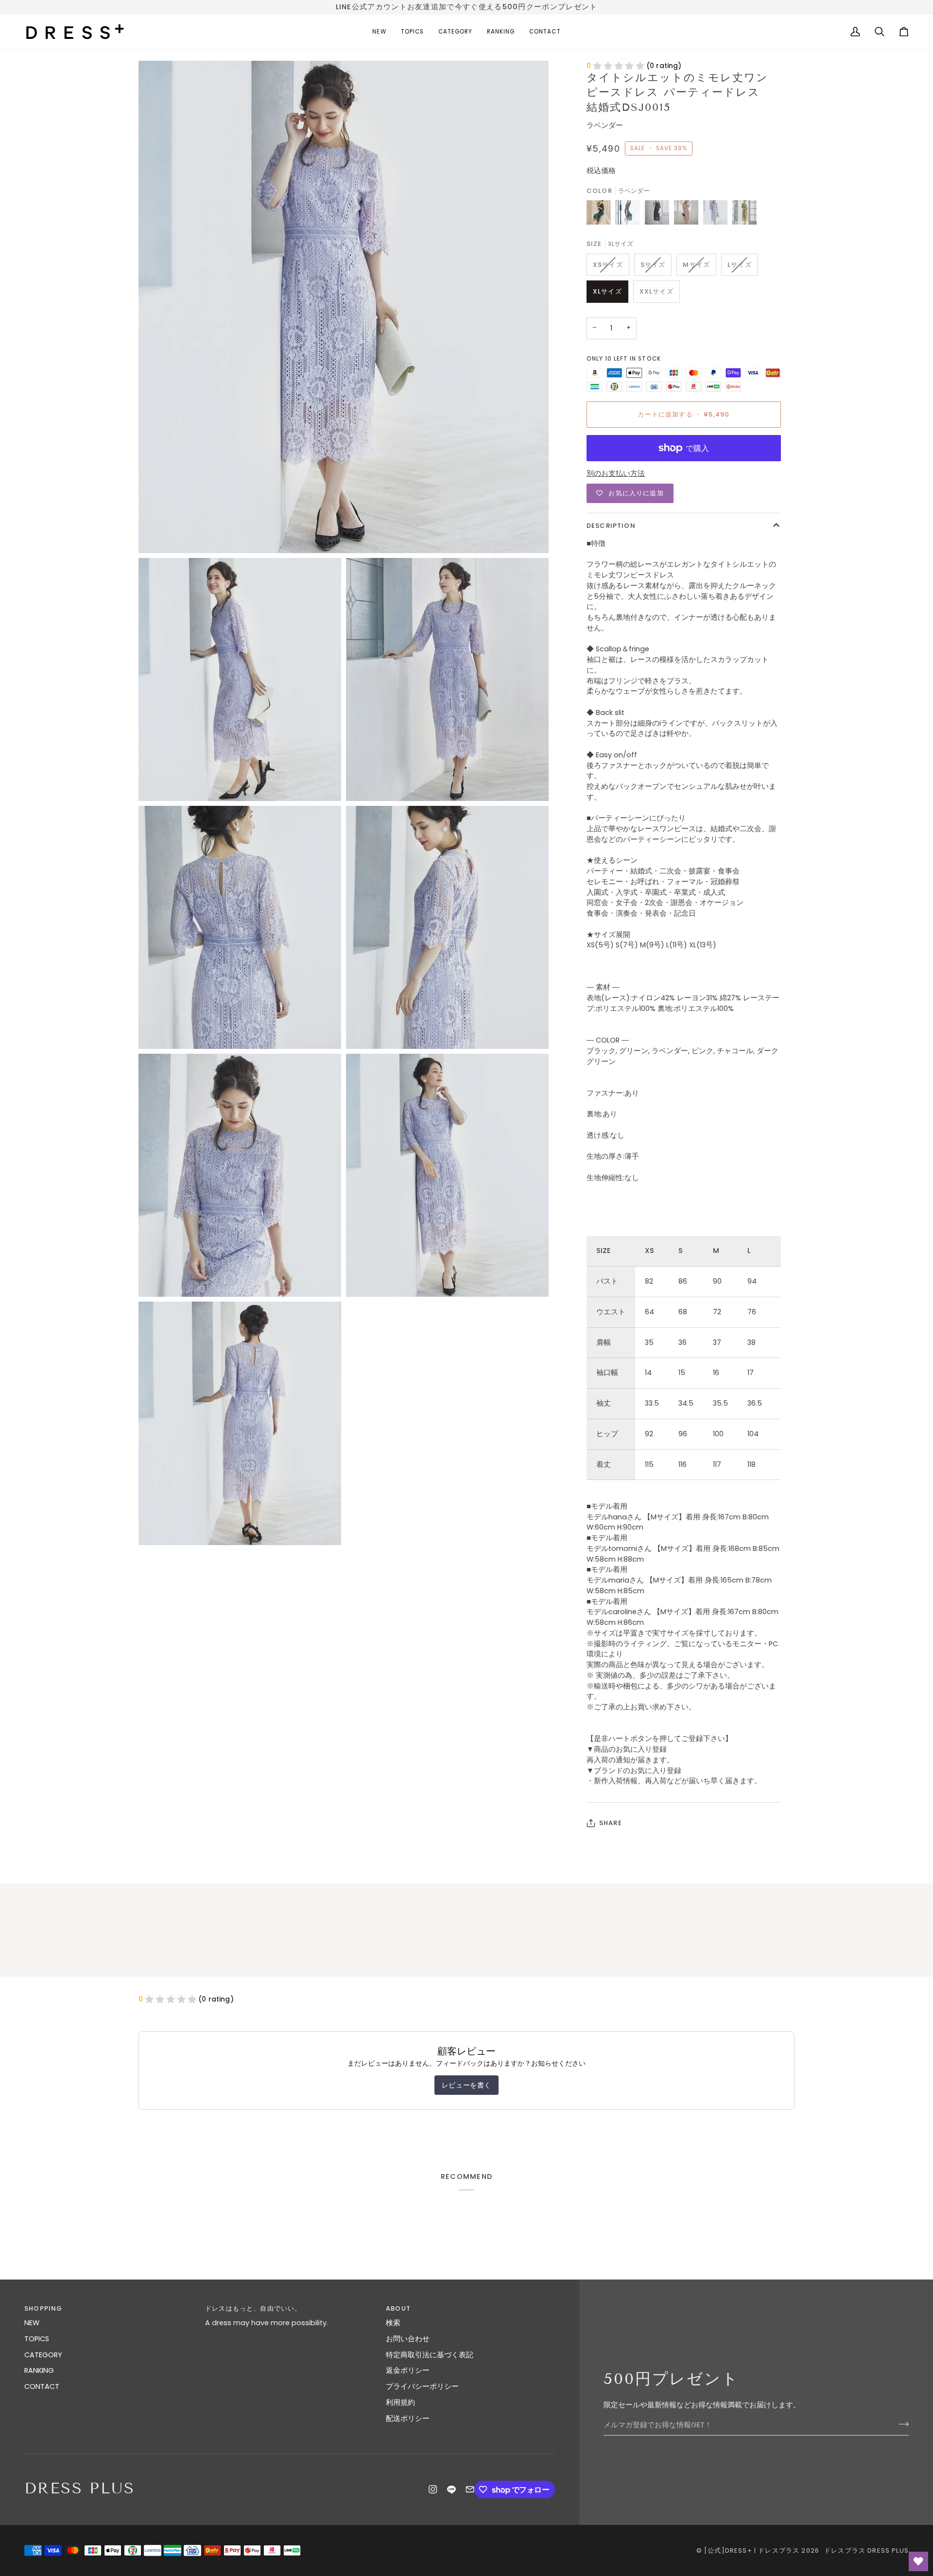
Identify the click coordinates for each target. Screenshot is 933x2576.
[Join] (901, 2424)
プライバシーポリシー (422, 2386)
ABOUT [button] (398, 2308)
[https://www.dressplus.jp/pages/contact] (470, 2489)
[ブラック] (659, 215)
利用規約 (400, 2402)
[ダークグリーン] (601, 215)
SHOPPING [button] (43, 2308)
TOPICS (37, 2339)
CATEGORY (43, 2355)
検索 (393, 2323)
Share (611, 1823)
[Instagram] (433, 2489)
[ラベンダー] (718, 215)
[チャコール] (630, 215)
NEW (32, 2323)
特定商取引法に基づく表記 (430, 2355)
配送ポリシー (408, 2419)
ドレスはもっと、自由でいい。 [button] (253, 2308)
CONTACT (42, 2386)
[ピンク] (689, 215)
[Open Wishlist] (918, 2561)
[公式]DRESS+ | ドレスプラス (752, 2550)
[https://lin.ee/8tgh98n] (451, 2489)
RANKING (39, 2370)
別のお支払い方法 (616, 473)
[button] (412, 32)
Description (611, 526)
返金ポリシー (408, 2370)
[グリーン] (744, 215)
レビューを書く (466, 2085)
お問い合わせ (408, 2339)
